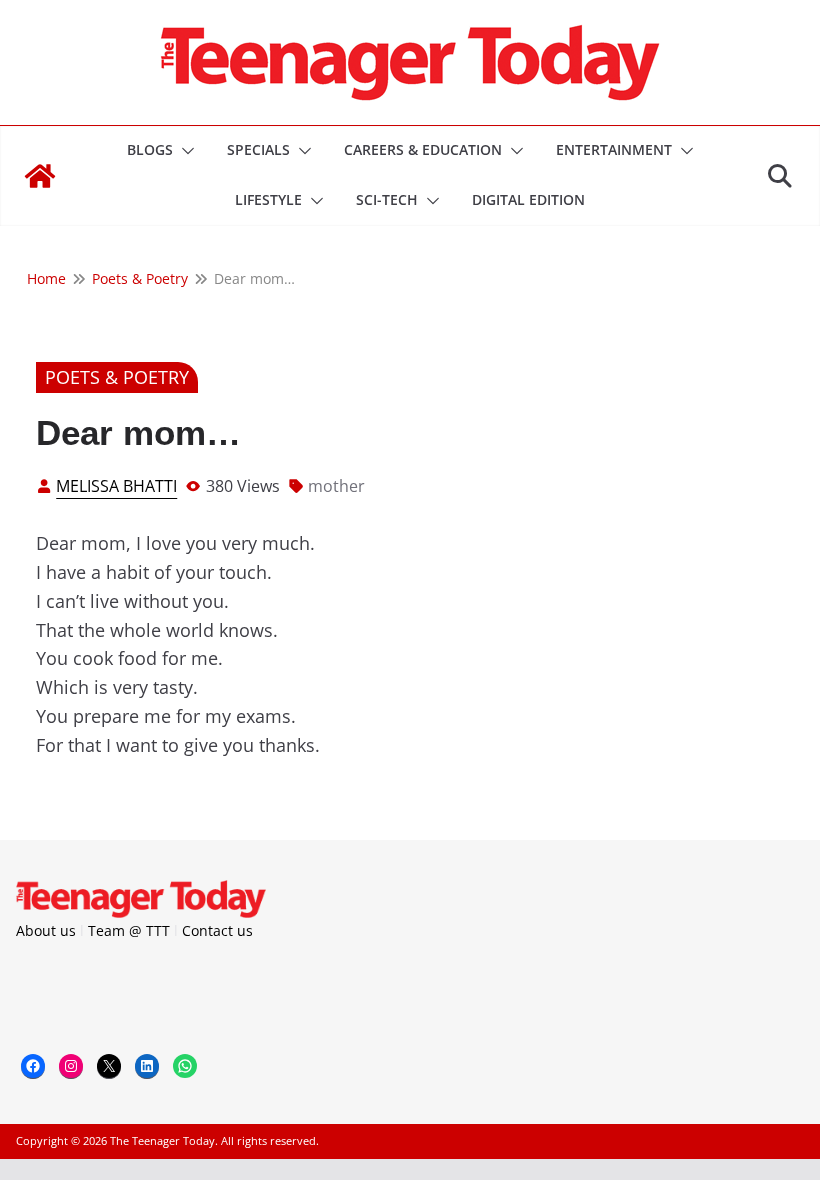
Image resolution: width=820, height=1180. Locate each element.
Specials (258, 149)
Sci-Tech (387, 199)
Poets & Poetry (117, 377)
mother (336, 486)
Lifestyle (268, 199)
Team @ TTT (129, 930)
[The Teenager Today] (40, 176)
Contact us (217, 930)
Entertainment (614, 149)
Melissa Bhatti (116, 486)
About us (46, 930)
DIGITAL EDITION (528, 199)
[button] (184, 151)
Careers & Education (423, 149)
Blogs (150, 149)
